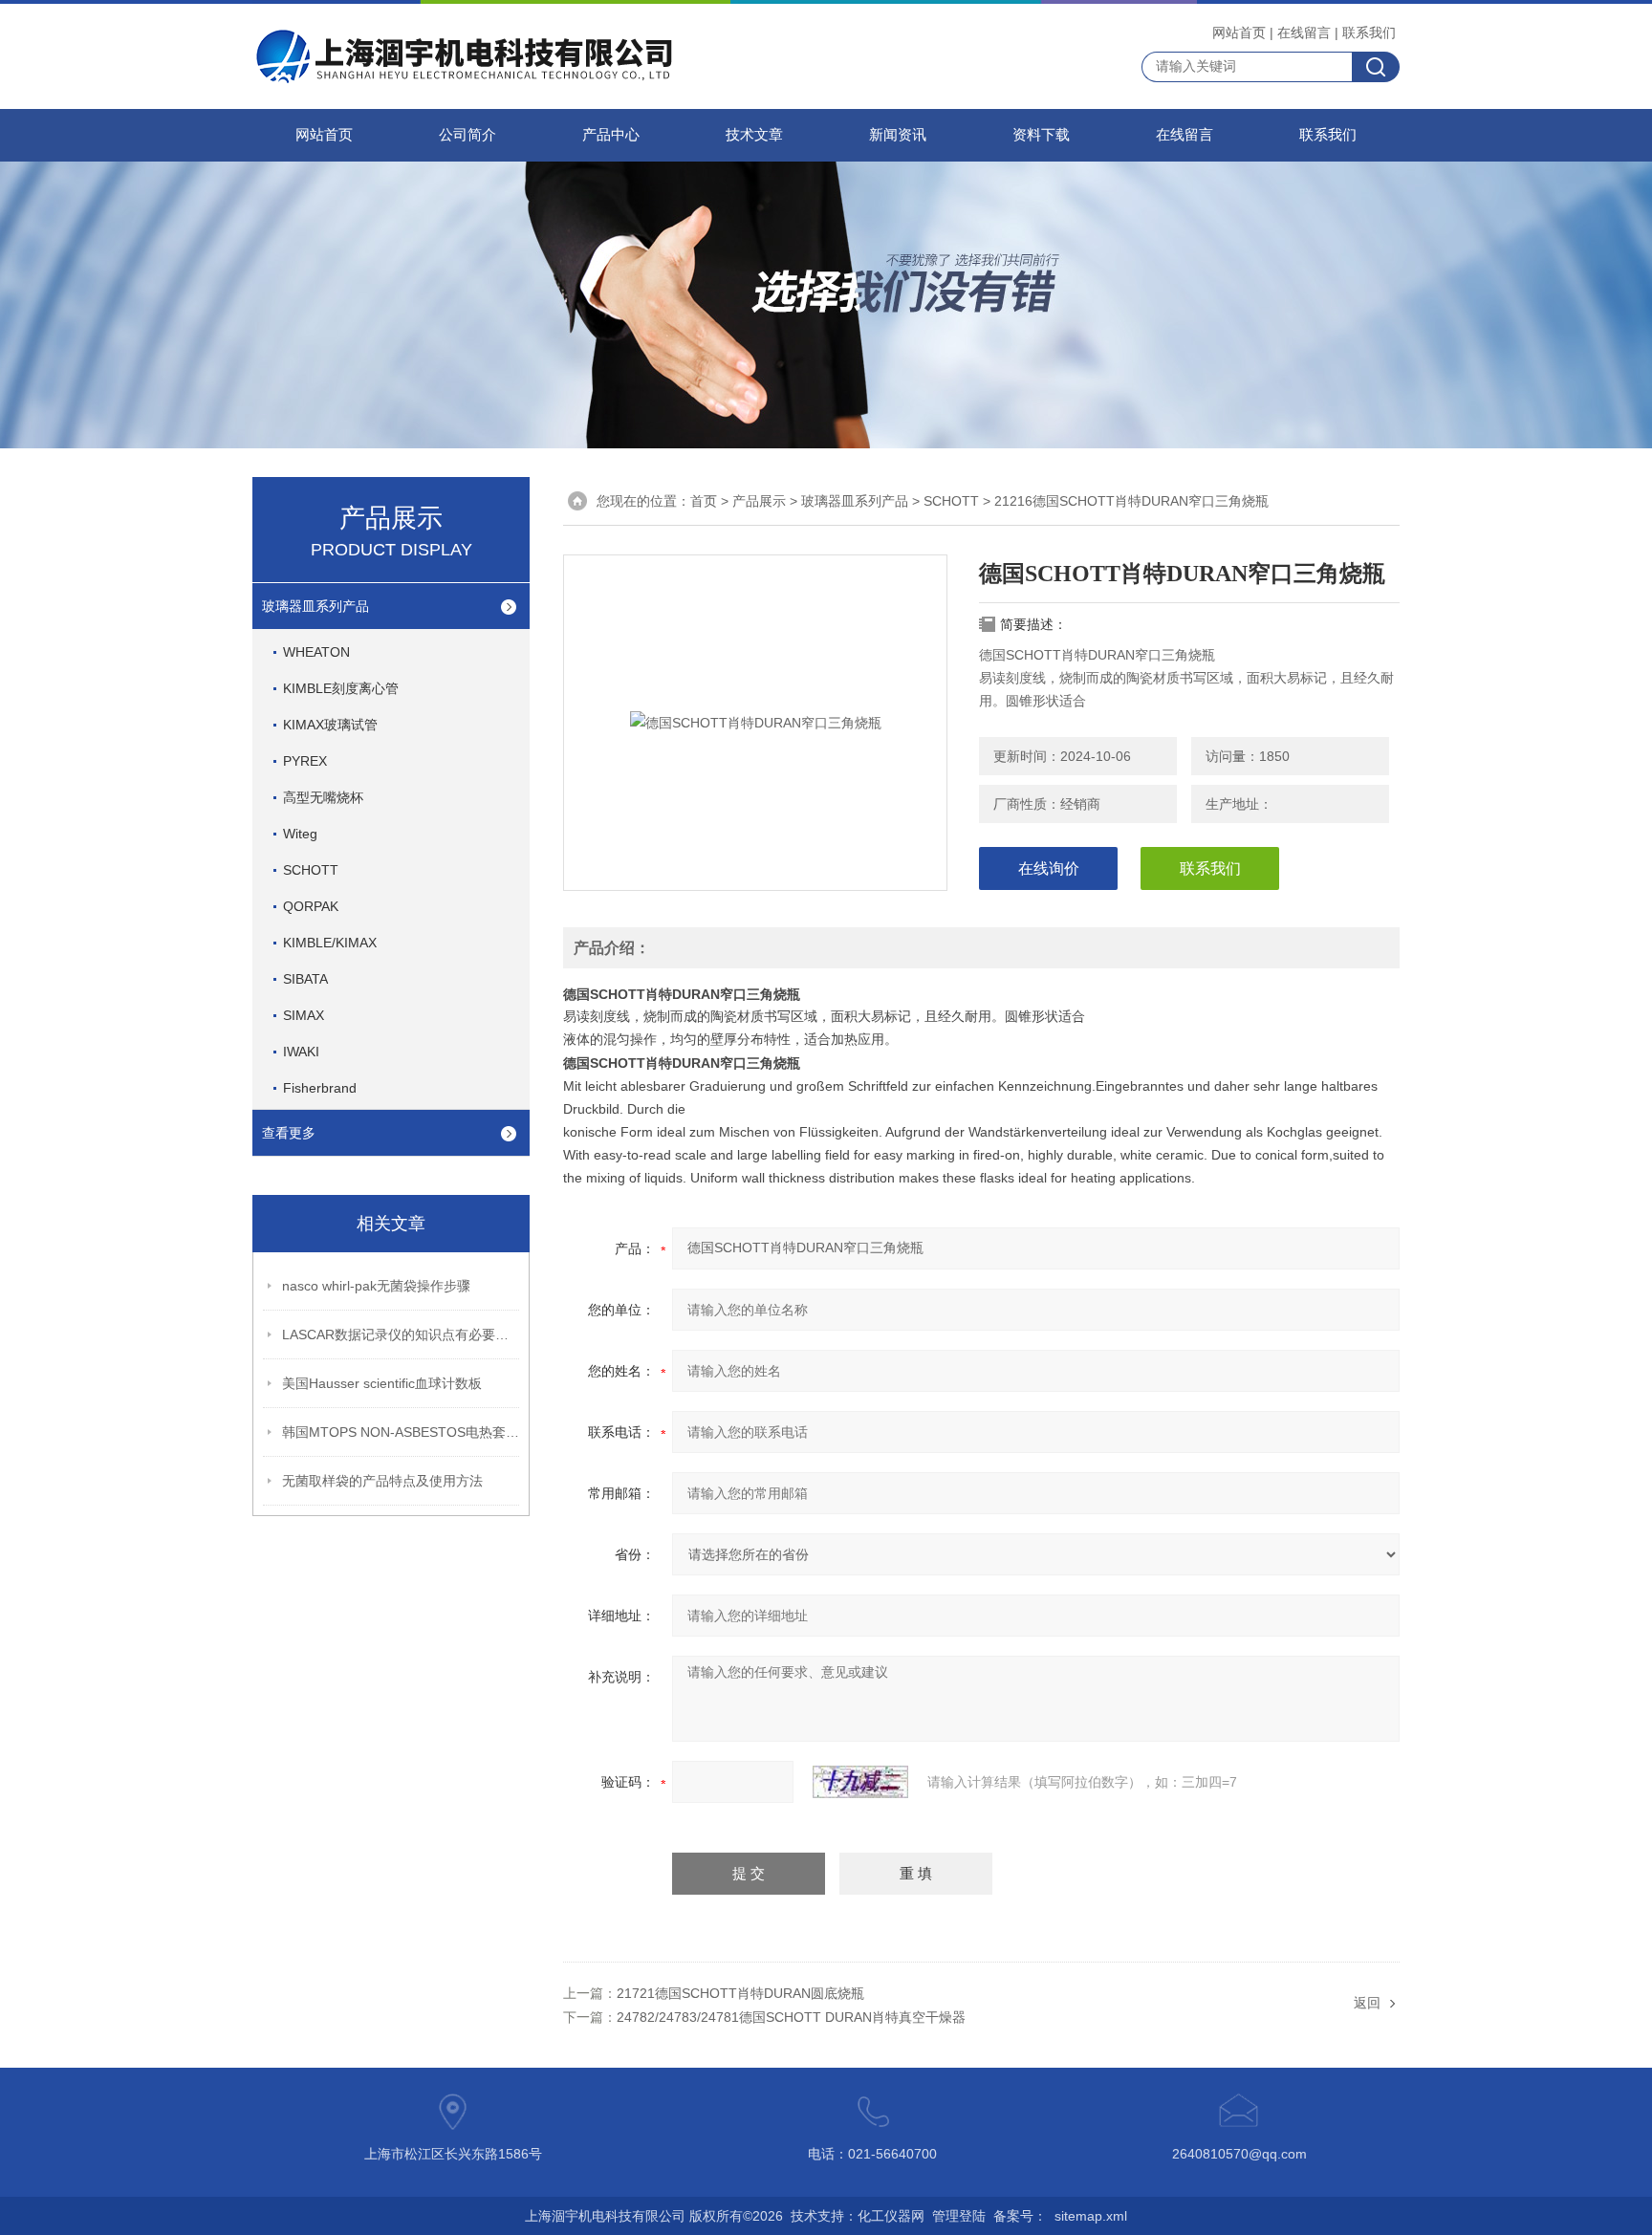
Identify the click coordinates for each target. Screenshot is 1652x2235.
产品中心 (611, 135)
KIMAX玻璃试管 (330, 725)
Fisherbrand (320, 1088)
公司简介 (467, 135)
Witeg (300, 834)
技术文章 (754, 135)
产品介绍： (612, 948)
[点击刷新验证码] (860, 1782)
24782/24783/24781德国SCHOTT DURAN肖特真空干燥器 (791, 2017)
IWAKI (301, 1052)
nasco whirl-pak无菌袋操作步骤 (376, 1286)
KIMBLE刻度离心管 (341, 688)
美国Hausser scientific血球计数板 (382, 1383)
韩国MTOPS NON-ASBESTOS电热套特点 (402, 1432)
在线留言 (1304, 33)
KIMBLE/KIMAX (330, 943)
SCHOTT (311, 870)
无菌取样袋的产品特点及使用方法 (382, 1481)
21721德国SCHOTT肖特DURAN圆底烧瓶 (740, 1993)
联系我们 (1369, 33)
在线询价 (1049, 868)
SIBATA (305, 979)
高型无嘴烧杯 (323, 797)
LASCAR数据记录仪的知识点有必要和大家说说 (402, 1334)
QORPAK (311, 906)
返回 (1367, 2003)
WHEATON (316, 652)
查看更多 (289, 1133)
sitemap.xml (1091, 2216)
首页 (704, 501)
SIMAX (304, 1015)
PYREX (305, 761)
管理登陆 (959, 2216)
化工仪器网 (891, 2216)
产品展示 (759, 501)
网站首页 (1239, 33)
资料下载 (1041, 135)
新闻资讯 (898, 135)
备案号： (1020, 2216)
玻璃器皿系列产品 (315, 606)
